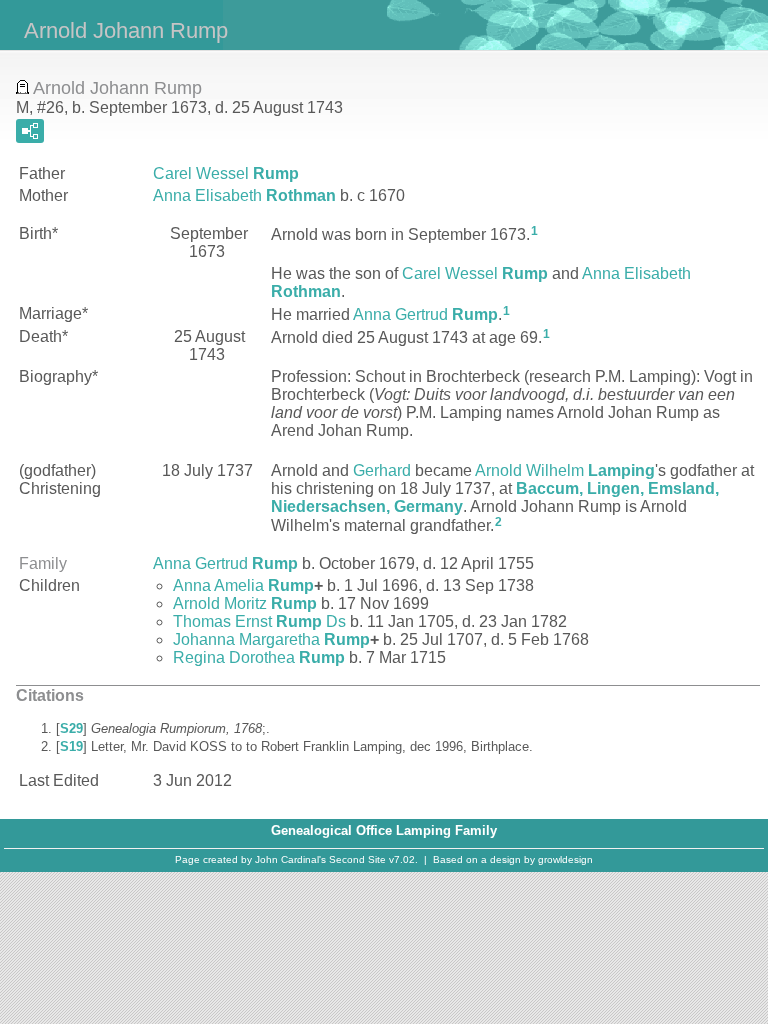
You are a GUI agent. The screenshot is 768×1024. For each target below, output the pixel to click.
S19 (71, 746)
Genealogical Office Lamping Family (384, 830)
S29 (71, 728)
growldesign (565, 859)
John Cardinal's (290, 859)
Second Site (357, 859)
